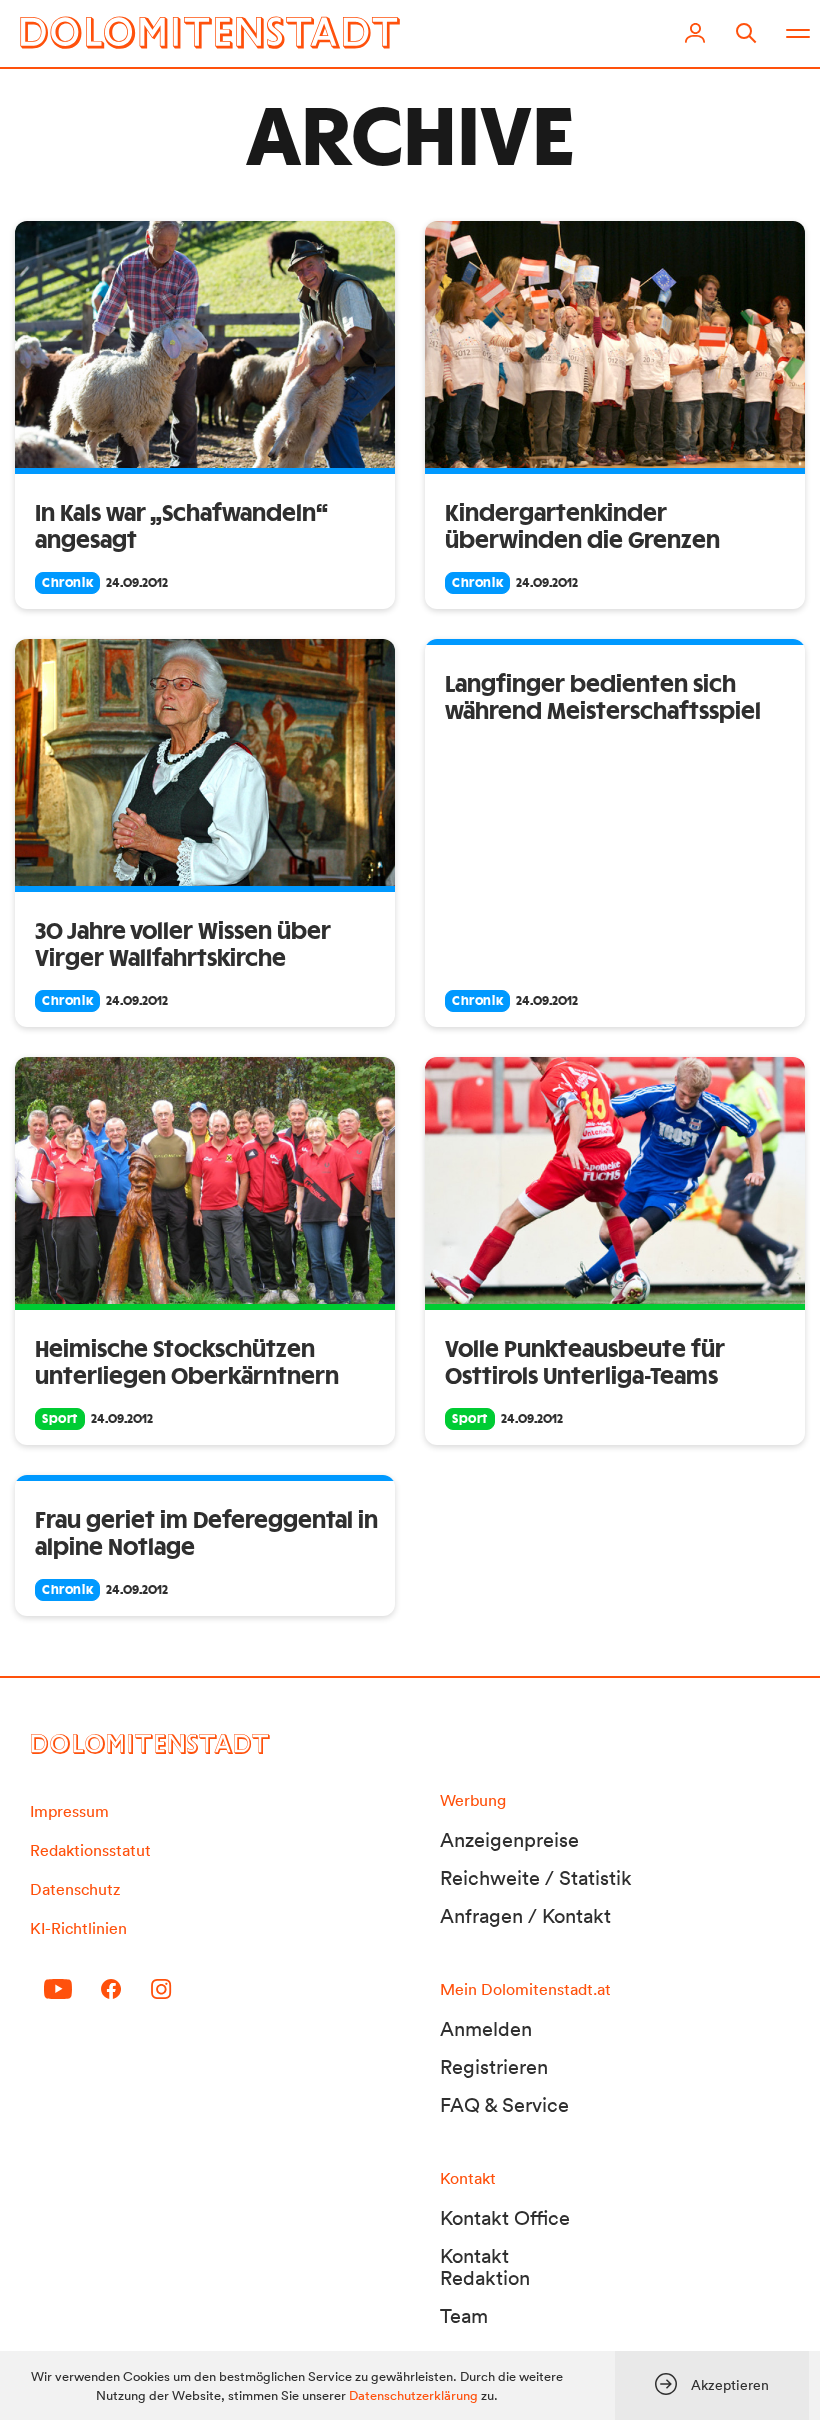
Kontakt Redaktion (485, 2267)
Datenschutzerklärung (413, 2395)
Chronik (67, 583)
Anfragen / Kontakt (525, 1916)
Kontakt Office (505, 2218)
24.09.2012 (137, 583)
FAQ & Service (504, 2105)
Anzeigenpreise (509, 1840)
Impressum (69, 1811)
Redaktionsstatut (90, 1850)
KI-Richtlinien (78, 1928)
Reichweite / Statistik (536, 1878)
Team (464, 2316)
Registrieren (494, 2067)
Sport (60, 1419)
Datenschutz (75, 1889)
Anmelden (486, 2029)
